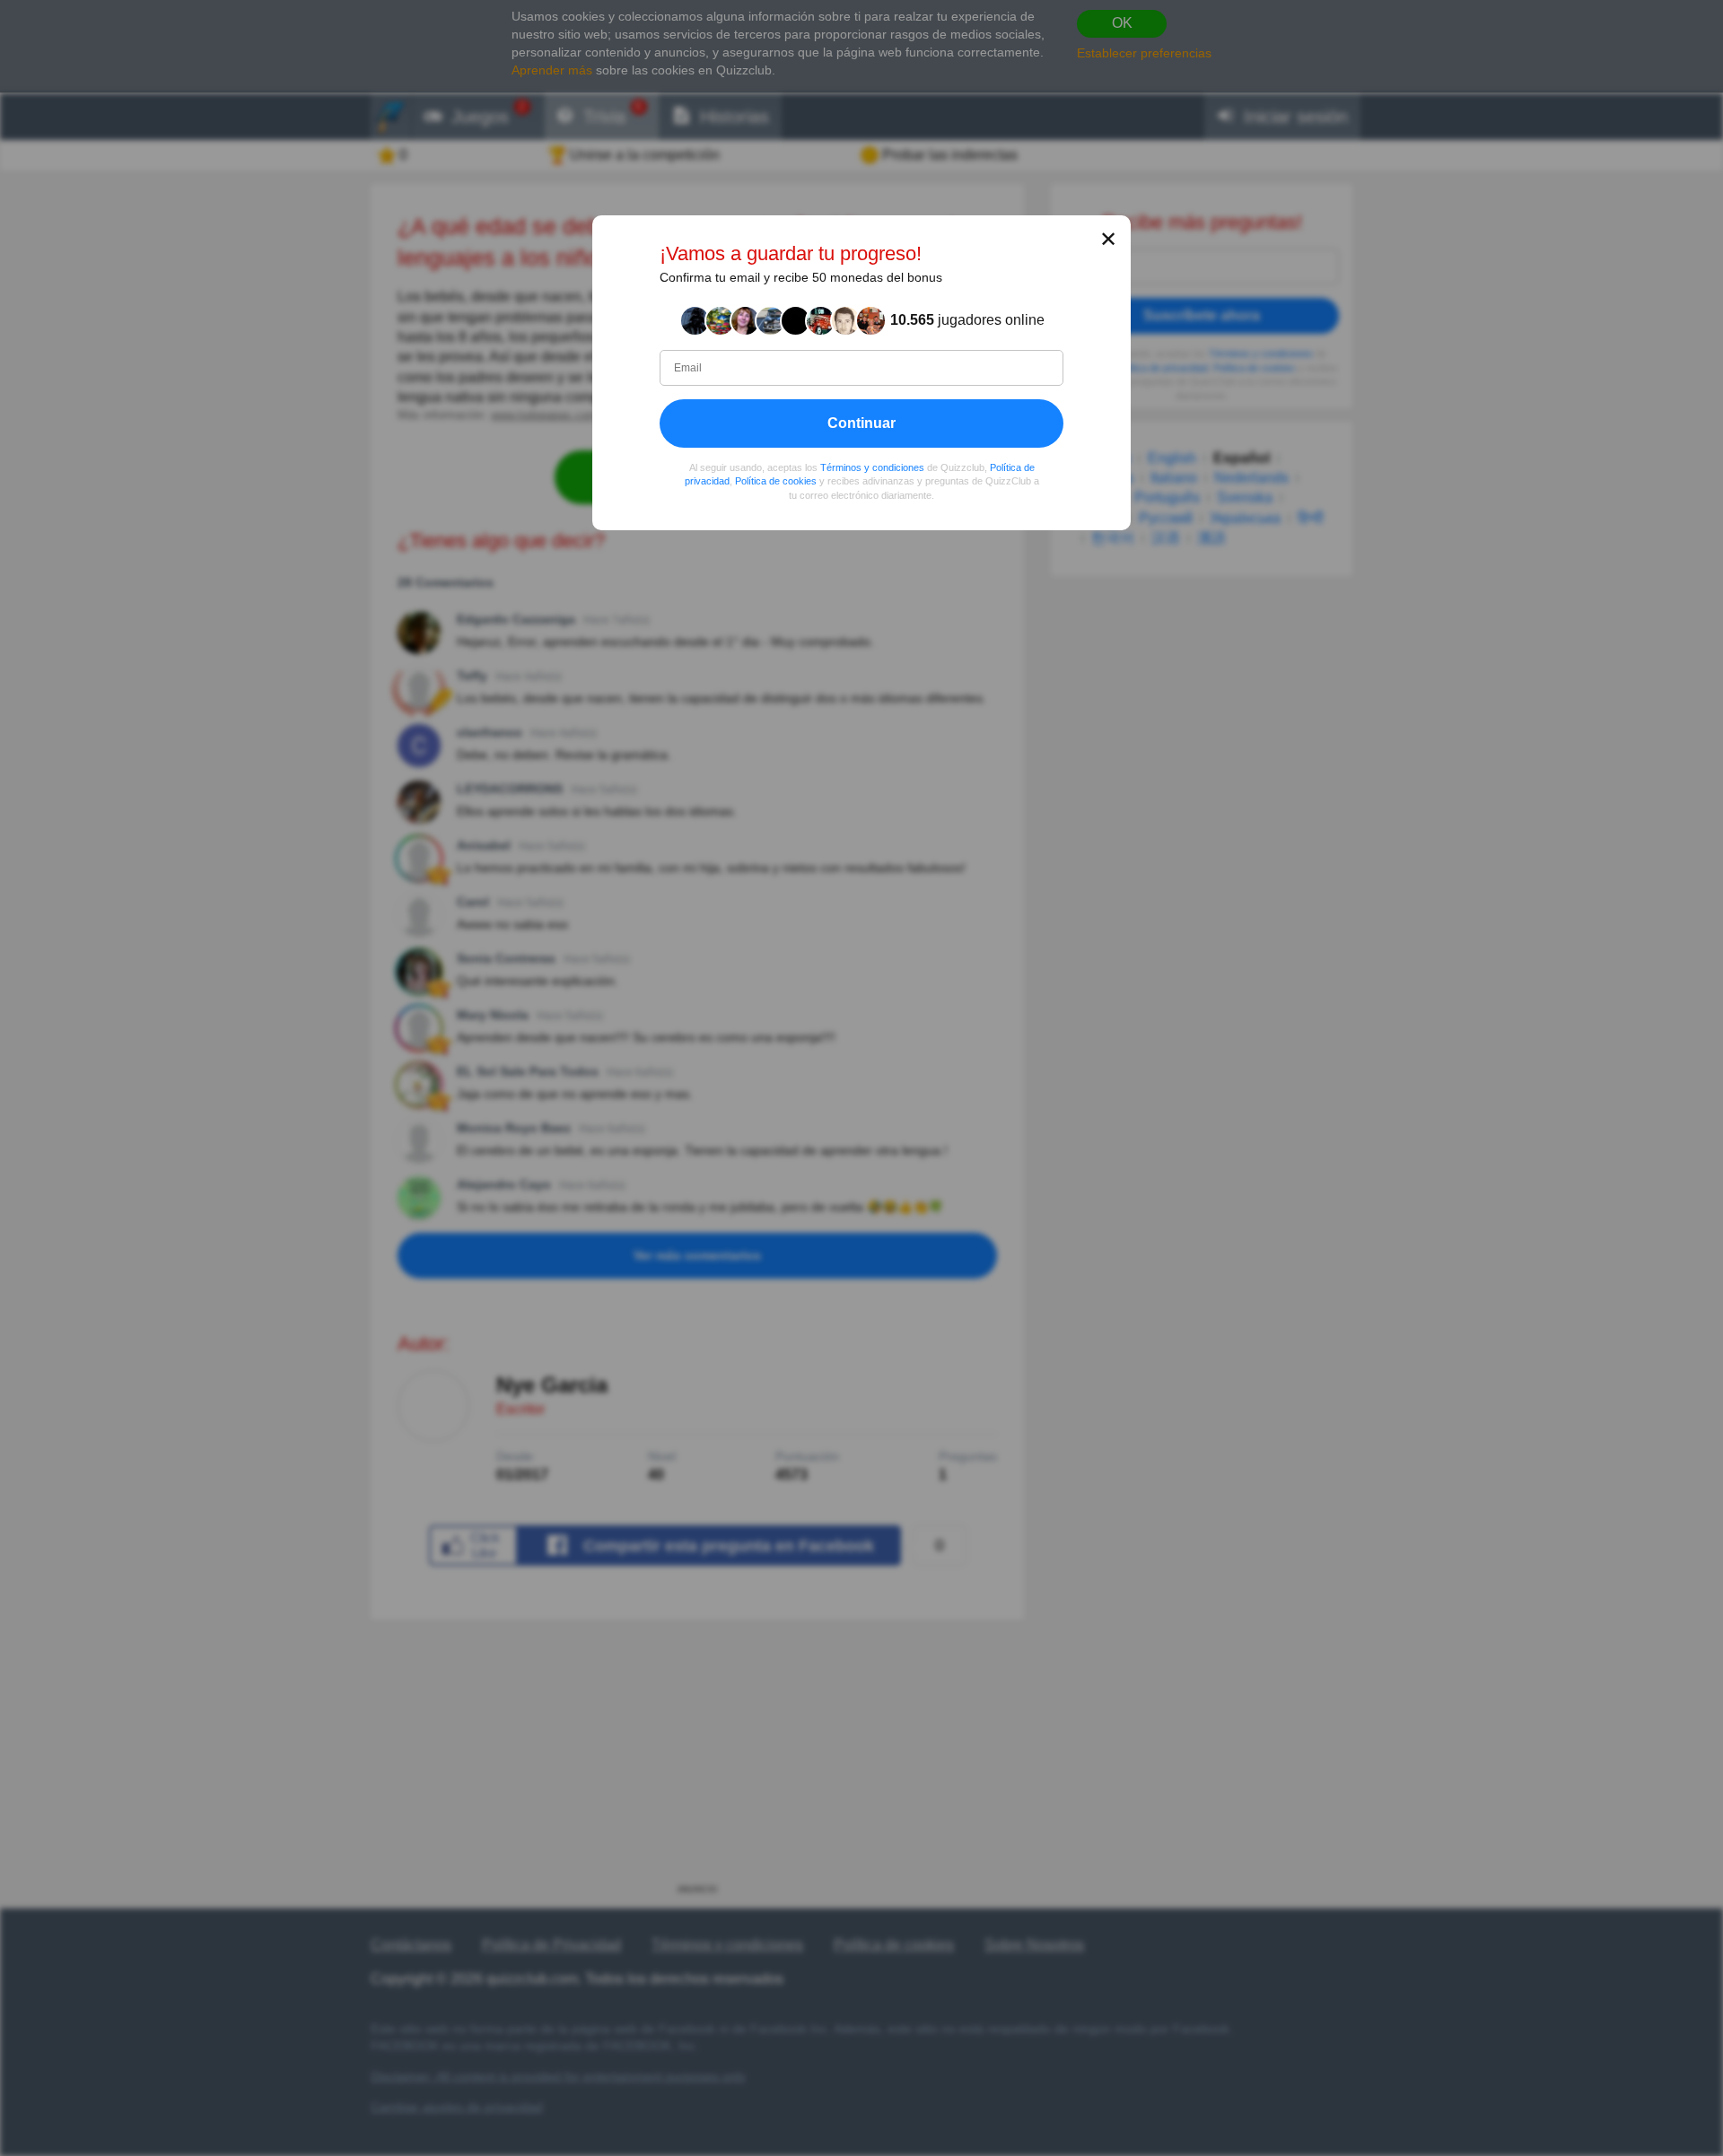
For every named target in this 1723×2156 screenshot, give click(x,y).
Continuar (861, 423)
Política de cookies (776, 482)
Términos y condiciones (872, 467)
